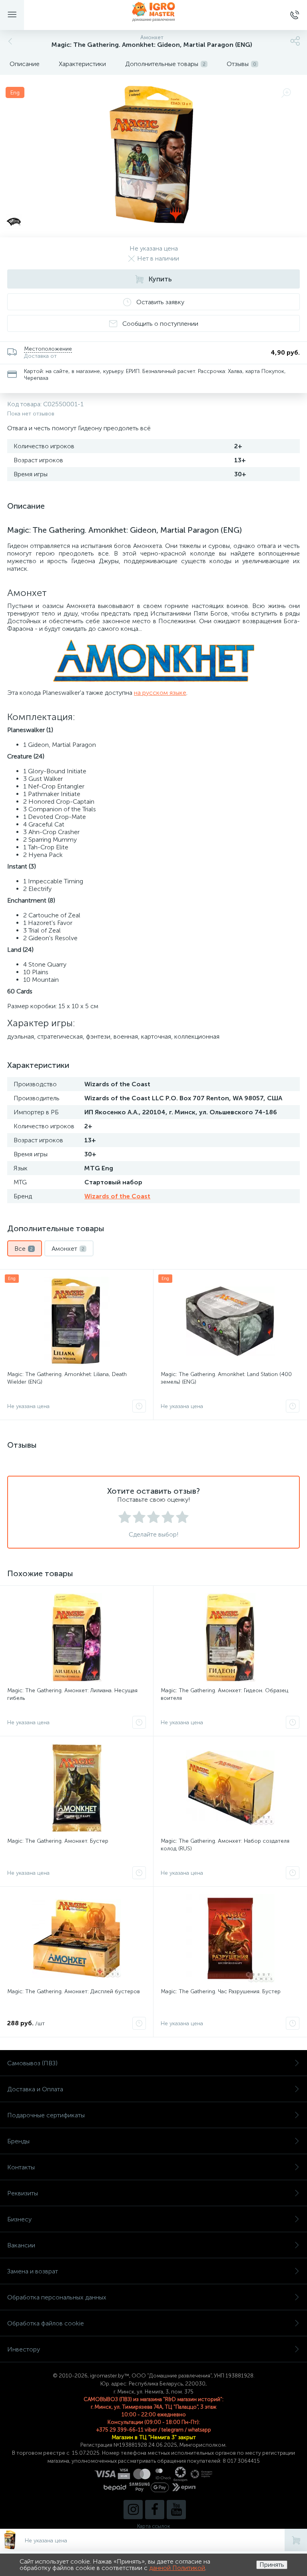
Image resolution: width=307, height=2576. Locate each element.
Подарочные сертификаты (46, 2115)
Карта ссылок (153, 2526)
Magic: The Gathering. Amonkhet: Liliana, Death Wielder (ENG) (67, 1378)
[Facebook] (155, 2510)
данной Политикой (177, 2568)
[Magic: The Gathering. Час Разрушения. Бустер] (230, 1938)
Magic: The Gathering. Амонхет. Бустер (58, 1841)
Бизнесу (19, 2219)
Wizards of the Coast (117, 1196)
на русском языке (160, 693)
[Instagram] (133, 2510)
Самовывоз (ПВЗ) (32, 2063)
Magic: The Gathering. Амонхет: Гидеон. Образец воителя (224, 1694)
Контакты (21, 2167)
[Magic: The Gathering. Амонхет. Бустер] (77, 1788)
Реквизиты (23, 2193)
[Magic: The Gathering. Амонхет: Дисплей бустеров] (77, 1938)
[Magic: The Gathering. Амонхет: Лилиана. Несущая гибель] (77, 1637)
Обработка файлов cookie (46, 2323)
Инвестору (24, 2349)
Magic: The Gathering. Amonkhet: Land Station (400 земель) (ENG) (226, 1378)
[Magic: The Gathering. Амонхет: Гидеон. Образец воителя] (230, 1637)
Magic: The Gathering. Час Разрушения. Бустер (221, 1991)
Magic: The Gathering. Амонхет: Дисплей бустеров (74, 1991)
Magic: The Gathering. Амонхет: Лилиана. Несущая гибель (72, 1694)
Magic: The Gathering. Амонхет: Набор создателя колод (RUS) (225, 1845)
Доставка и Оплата (35, 2089)
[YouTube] (176, 2510)
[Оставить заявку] (139, 1406)
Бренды (18, 2141)
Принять (272, 2565)
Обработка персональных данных (57, 2297)
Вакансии (21, 2245)
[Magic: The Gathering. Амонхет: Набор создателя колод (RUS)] (230, 1788)
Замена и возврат (33, 2271)
